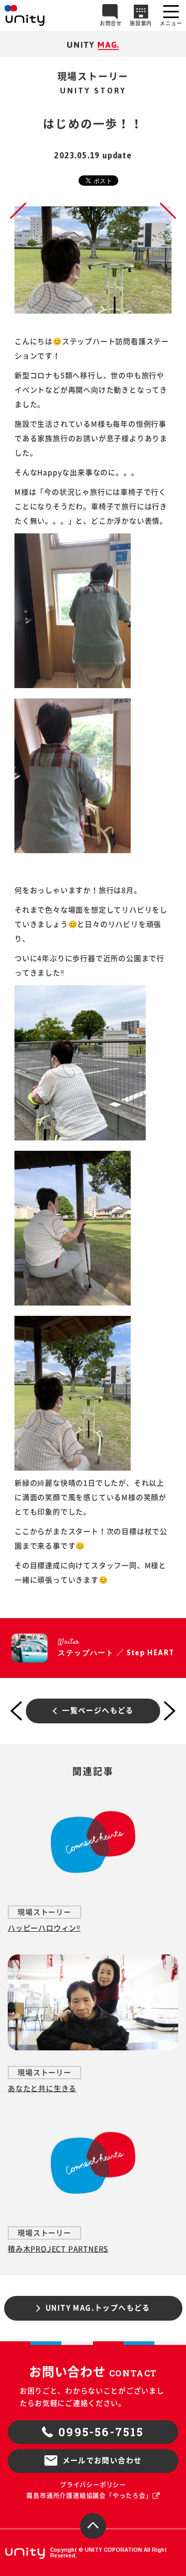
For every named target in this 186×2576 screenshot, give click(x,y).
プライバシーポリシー (93, 2485)
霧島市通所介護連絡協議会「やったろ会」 (89, 2496)
